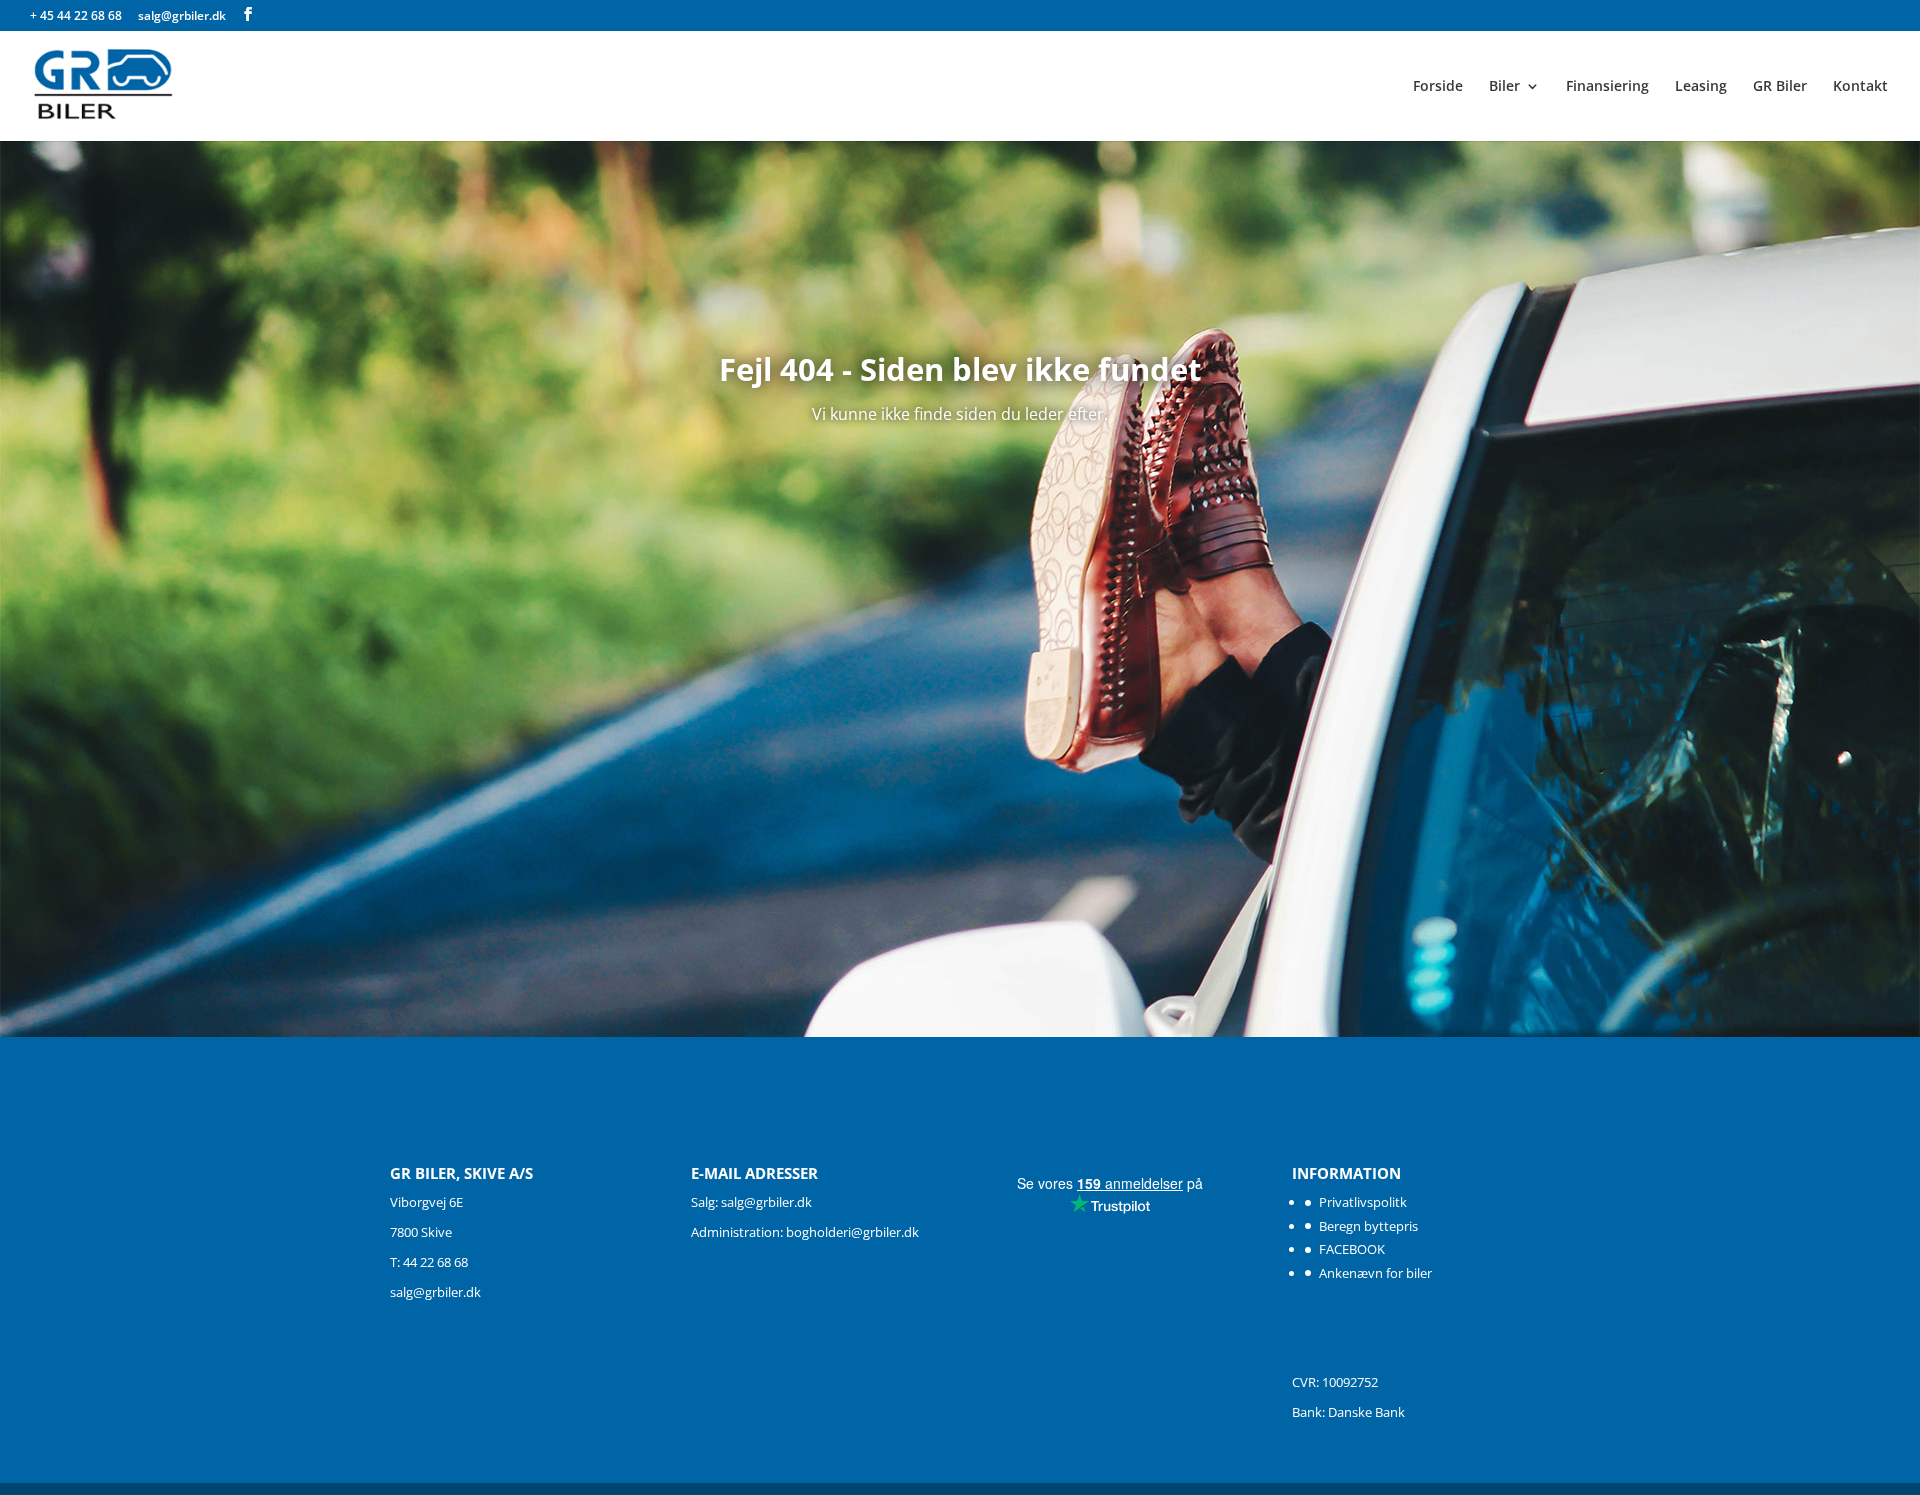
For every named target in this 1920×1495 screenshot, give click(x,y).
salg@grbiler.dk (435, 1292)
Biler (1504, 87)
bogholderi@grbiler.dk (852, 1232)
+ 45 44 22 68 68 (77, 15)
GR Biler (1780, 87)
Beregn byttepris (1368, 1226)
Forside (1438, 87)
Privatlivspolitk (1363, 1202)
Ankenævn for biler (1375, 1273)
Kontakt (1860, 87)
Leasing (1701, 87)
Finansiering (1607, 87)
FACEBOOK (1352, 1249)
